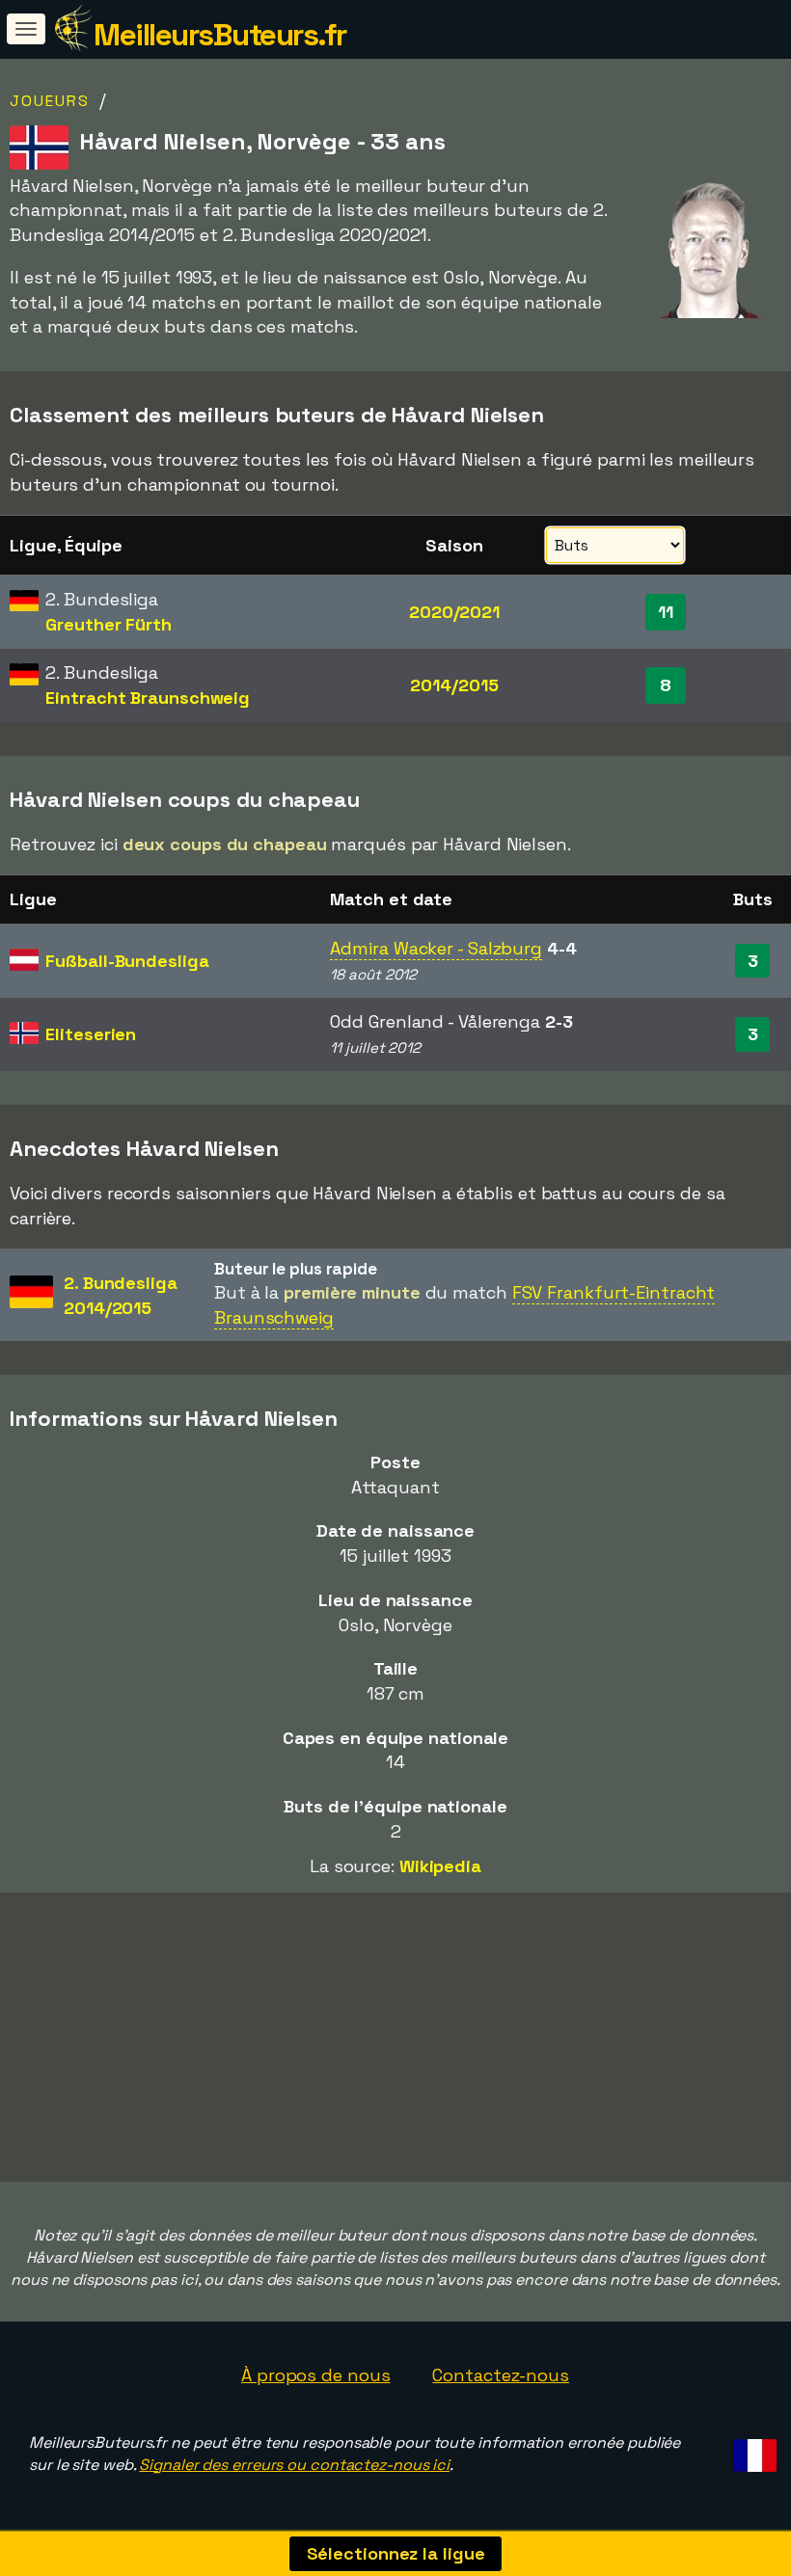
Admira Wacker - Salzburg (436, 948)
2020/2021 (454, 612)
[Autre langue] (752, 2450)
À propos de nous (315, 2375)
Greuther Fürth (109, 624)
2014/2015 (454, 685)
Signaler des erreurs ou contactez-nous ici (294, 2465)
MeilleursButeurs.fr (220, 35)
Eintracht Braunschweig (148, 698)
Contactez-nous (501, 2375)
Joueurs (50, 101)
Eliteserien (91, 1034)
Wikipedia (440, 1866)
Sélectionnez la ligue (396, 2553)
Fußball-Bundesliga (127, 961)
